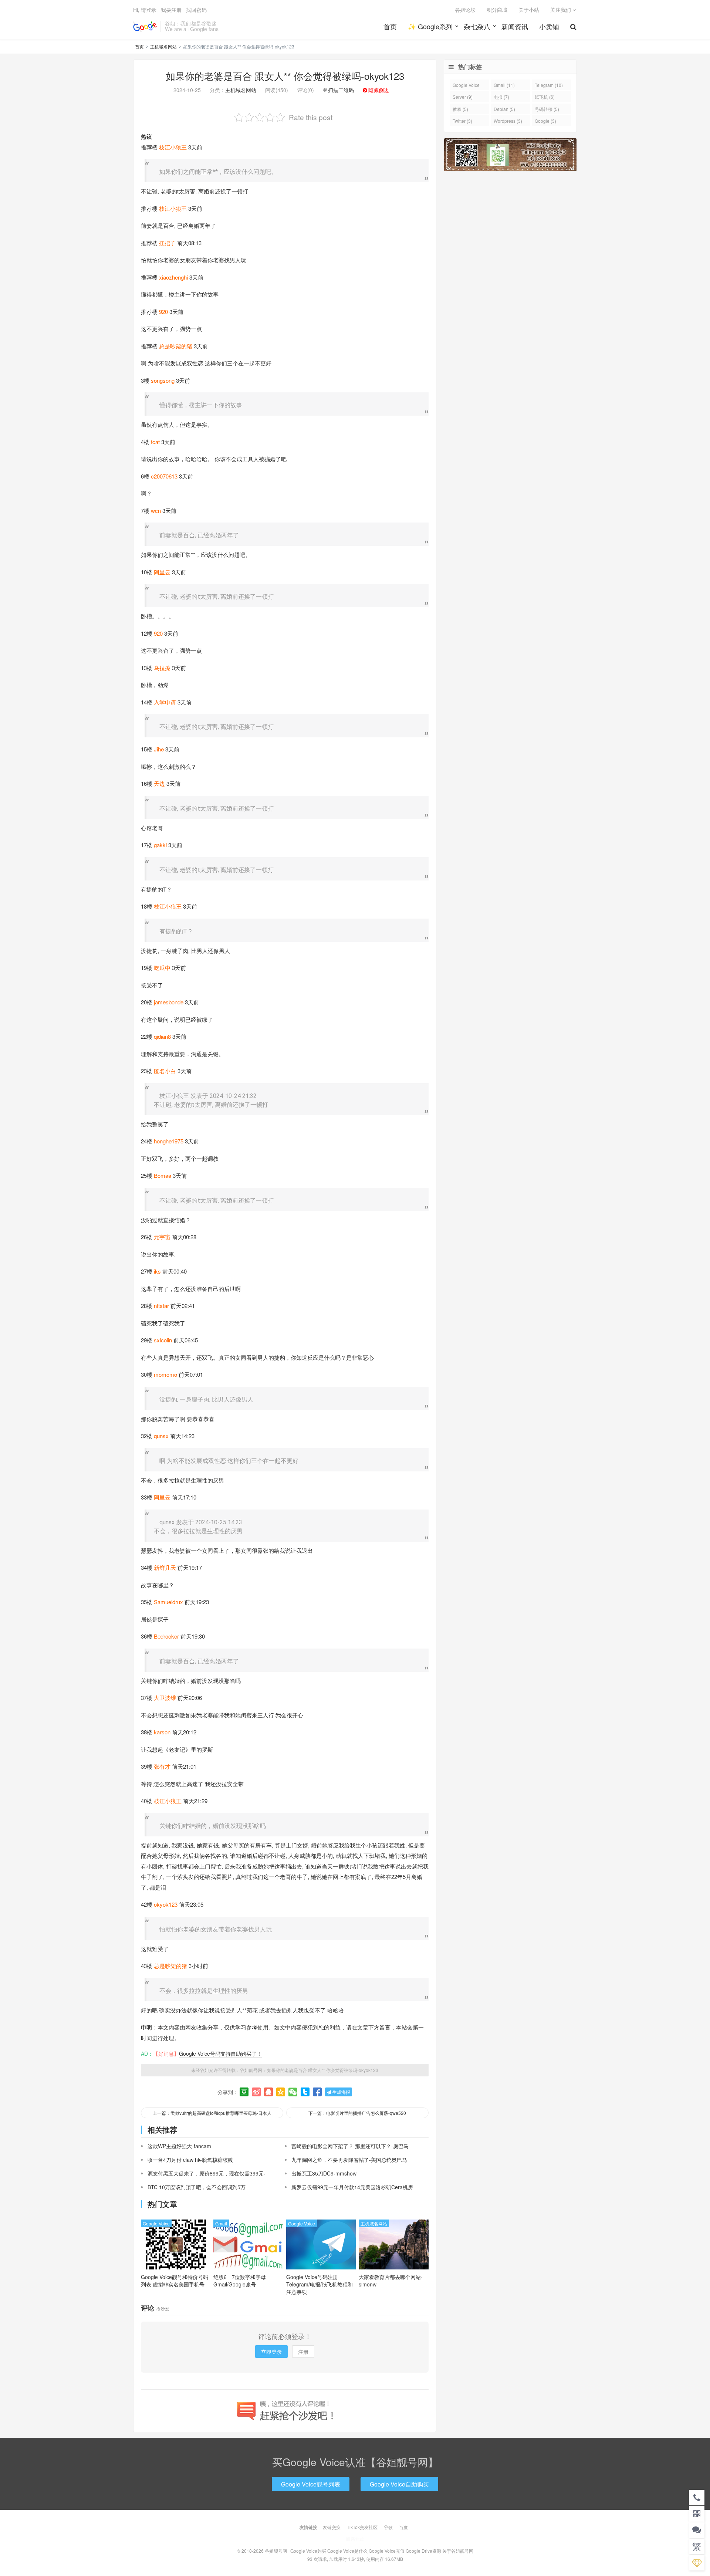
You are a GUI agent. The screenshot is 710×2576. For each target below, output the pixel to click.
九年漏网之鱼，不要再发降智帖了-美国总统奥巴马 (349, 2160)
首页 (390, 26)
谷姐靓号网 (145, 26)
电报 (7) (501, 97)
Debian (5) (504, 109)
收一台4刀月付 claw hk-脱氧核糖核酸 (190, 2160)
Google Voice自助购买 (399, 2484)
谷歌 (388, 2527)
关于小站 (529, 10)
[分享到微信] (293, 2092)
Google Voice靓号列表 (311, 2484)
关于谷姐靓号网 (458, 2551)
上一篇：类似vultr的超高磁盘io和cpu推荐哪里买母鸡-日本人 (212, 2113)
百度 (403, 2527)
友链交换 (332, 2527)
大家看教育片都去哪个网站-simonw (391, 2281)
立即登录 (271, 2352)
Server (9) (463, 97)
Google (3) (545, 121)
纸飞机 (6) (545, 97)
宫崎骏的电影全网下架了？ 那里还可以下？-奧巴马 (350, 2146)
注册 (303, 2352)
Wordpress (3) (508, 121)
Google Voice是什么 (347, 2551)
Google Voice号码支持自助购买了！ (220, 2053)
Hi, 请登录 (145, 10)
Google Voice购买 (308, 2551)
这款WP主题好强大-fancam (179, 2146)
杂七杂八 (477, 26)
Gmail (221, 2223)
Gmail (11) (504, 85)
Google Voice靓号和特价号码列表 (175, 2281)
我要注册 (171, 10)
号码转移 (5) (547, 109)
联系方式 (355, 2539)
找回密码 (196, 10)
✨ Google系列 (430, 26)
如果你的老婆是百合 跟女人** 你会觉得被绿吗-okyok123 (285, 76)
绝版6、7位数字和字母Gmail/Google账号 (240, 2281)
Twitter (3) (462, 121)
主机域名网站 (163, 46)
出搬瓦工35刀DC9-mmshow (324, 2173)
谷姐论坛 (465, 10)
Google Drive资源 (423, 2551)
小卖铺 (549, 26)
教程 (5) (460, 109)
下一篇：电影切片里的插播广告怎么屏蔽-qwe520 (357, 2113)
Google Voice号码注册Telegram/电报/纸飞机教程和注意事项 (319, 2284)
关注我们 (561, 10)
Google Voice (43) (466, 86)
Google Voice (156, 2223)
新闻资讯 (515, 26)
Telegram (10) (549, 85)
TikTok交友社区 (362, 2527)
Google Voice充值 (387, 2551)
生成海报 (341, 2092)
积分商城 (497, 10)
